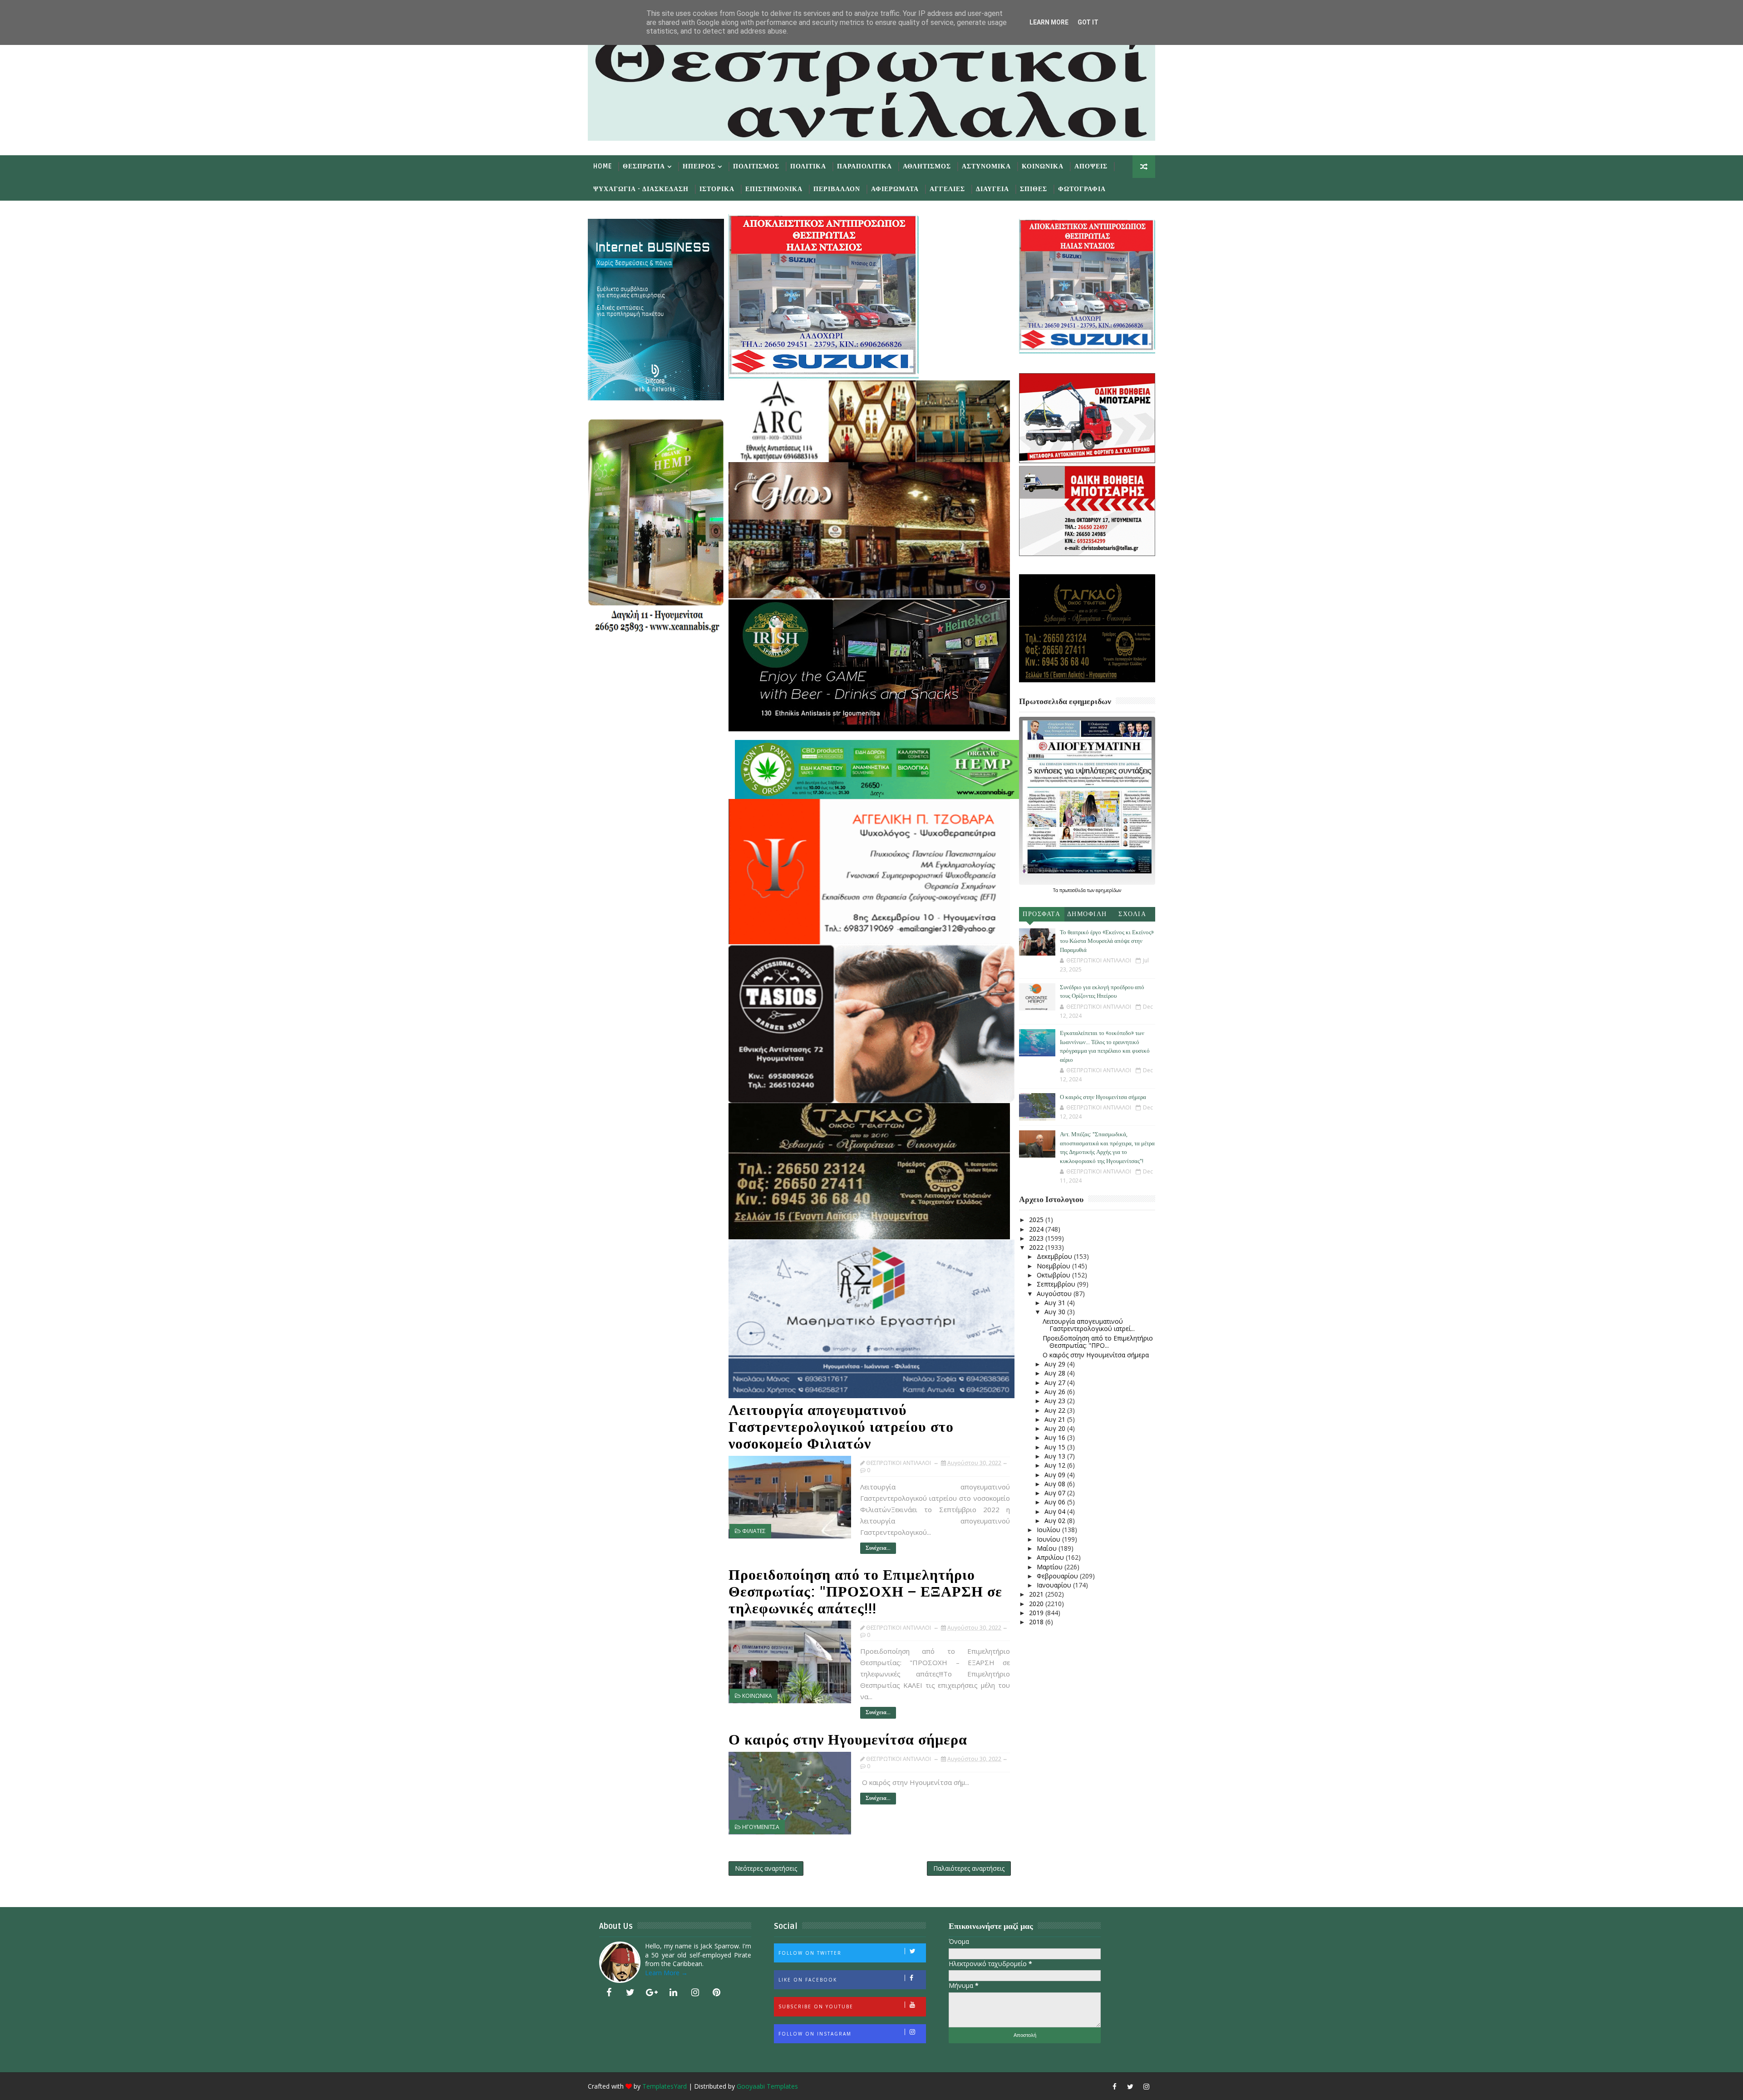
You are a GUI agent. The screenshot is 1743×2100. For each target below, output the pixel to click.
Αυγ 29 (1056, 1364)
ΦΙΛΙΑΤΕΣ (754, 1531)
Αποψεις (1091, 166)
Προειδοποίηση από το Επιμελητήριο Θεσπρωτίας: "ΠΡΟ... (1098, 1342)
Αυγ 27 (1056, 1383)
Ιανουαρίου (1055, 1585)
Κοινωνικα (1043, 166)
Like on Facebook (808, 1980)
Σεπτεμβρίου (1057, 1284)
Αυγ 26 (1056, 1392)
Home (603, 166)
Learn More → (666, 1973)
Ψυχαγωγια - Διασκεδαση (641, 189)
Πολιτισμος (756, 166)
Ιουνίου (1049, 1539)
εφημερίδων (1108, 890)
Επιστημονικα (774, 189)
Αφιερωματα (895, 189)
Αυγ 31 (1056, 1303)
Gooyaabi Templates (767, 2086)
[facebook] (609, 1992)
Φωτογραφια (1082, 189)
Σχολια (1132, 914)
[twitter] (630, 1992)
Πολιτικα (808, 166)
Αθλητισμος (927, 166)
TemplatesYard (665, 2086)
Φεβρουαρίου (1058, 1576)
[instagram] (695, 1992)
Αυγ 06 (1056, 1502)
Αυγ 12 (1056, 1465)
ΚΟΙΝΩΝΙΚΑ (757, 1696)
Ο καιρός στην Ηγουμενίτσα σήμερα (848, 1740)
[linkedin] (674, 1992)
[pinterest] (717, 1992)
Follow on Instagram (815, 2034)
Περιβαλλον (837, 189)
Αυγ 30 (1056, 1312)
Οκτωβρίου (1054, 1275)
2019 (1037, 1613)
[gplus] (652, 1992)
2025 (1037, 1220)
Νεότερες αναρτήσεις (766, 1868)
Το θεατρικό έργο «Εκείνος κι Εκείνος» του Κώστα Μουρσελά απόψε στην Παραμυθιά (1107, 941)
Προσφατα (1041, 914)
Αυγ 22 (1056, 1410)
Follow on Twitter (810, 1953)
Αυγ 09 (1056, 1475)
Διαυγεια (992, 189)
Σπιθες (1034, 189)
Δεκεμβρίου (1055, 1256)
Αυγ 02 (1056, 1521)
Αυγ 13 (1056, 1456)
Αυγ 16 (1056, 1437)
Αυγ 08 (1056, 1484)
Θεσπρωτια (644, 166)
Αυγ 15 (1056, 1447)
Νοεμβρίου (1054, 1266)
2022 (1037, 1247)
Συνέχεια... (878, 1548)
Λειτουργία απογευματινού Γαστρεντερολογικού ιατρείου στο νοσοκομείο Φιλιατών (841, 1427)
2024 (1037, 1229)
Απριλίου (1051, 1557)
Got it (1088, 22)
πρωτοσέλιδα (1073, 890)
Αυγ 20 (1056, 1428)
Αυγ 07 (1056, 1493)
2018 (1037, 1622)
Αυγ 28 (1056, 1373)
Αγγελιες (947, 189)
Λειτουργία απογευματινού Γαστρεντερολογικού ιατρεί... (1089, 1325)
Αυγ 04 (1056, 1511)
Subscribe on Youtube (816, 2006)
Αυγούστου (1055, 1294)
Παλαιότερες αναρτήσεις (969, 1868)
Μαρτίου (1051, 1567)
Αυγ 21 (1056, 1419)
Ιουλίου (1049, 1530)
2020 (1037, 1604)
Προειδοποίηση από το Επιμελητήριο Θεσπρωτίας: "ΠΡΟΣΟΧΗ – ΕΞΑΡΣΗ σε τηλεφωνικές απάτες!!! (865, 1592)
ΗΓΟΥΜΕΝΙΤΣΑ (761, 1827)
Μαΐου (1048, 1548)
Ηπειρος (699, 166)
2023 (1037, 1238)
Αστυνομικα (986, 166)
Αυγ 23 (1056, 1401)
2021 (1037, 1594)
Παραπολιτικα (864, 166)
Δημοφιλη (1087, 914)
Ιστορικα (717, 189)
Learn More (1049, 22)
